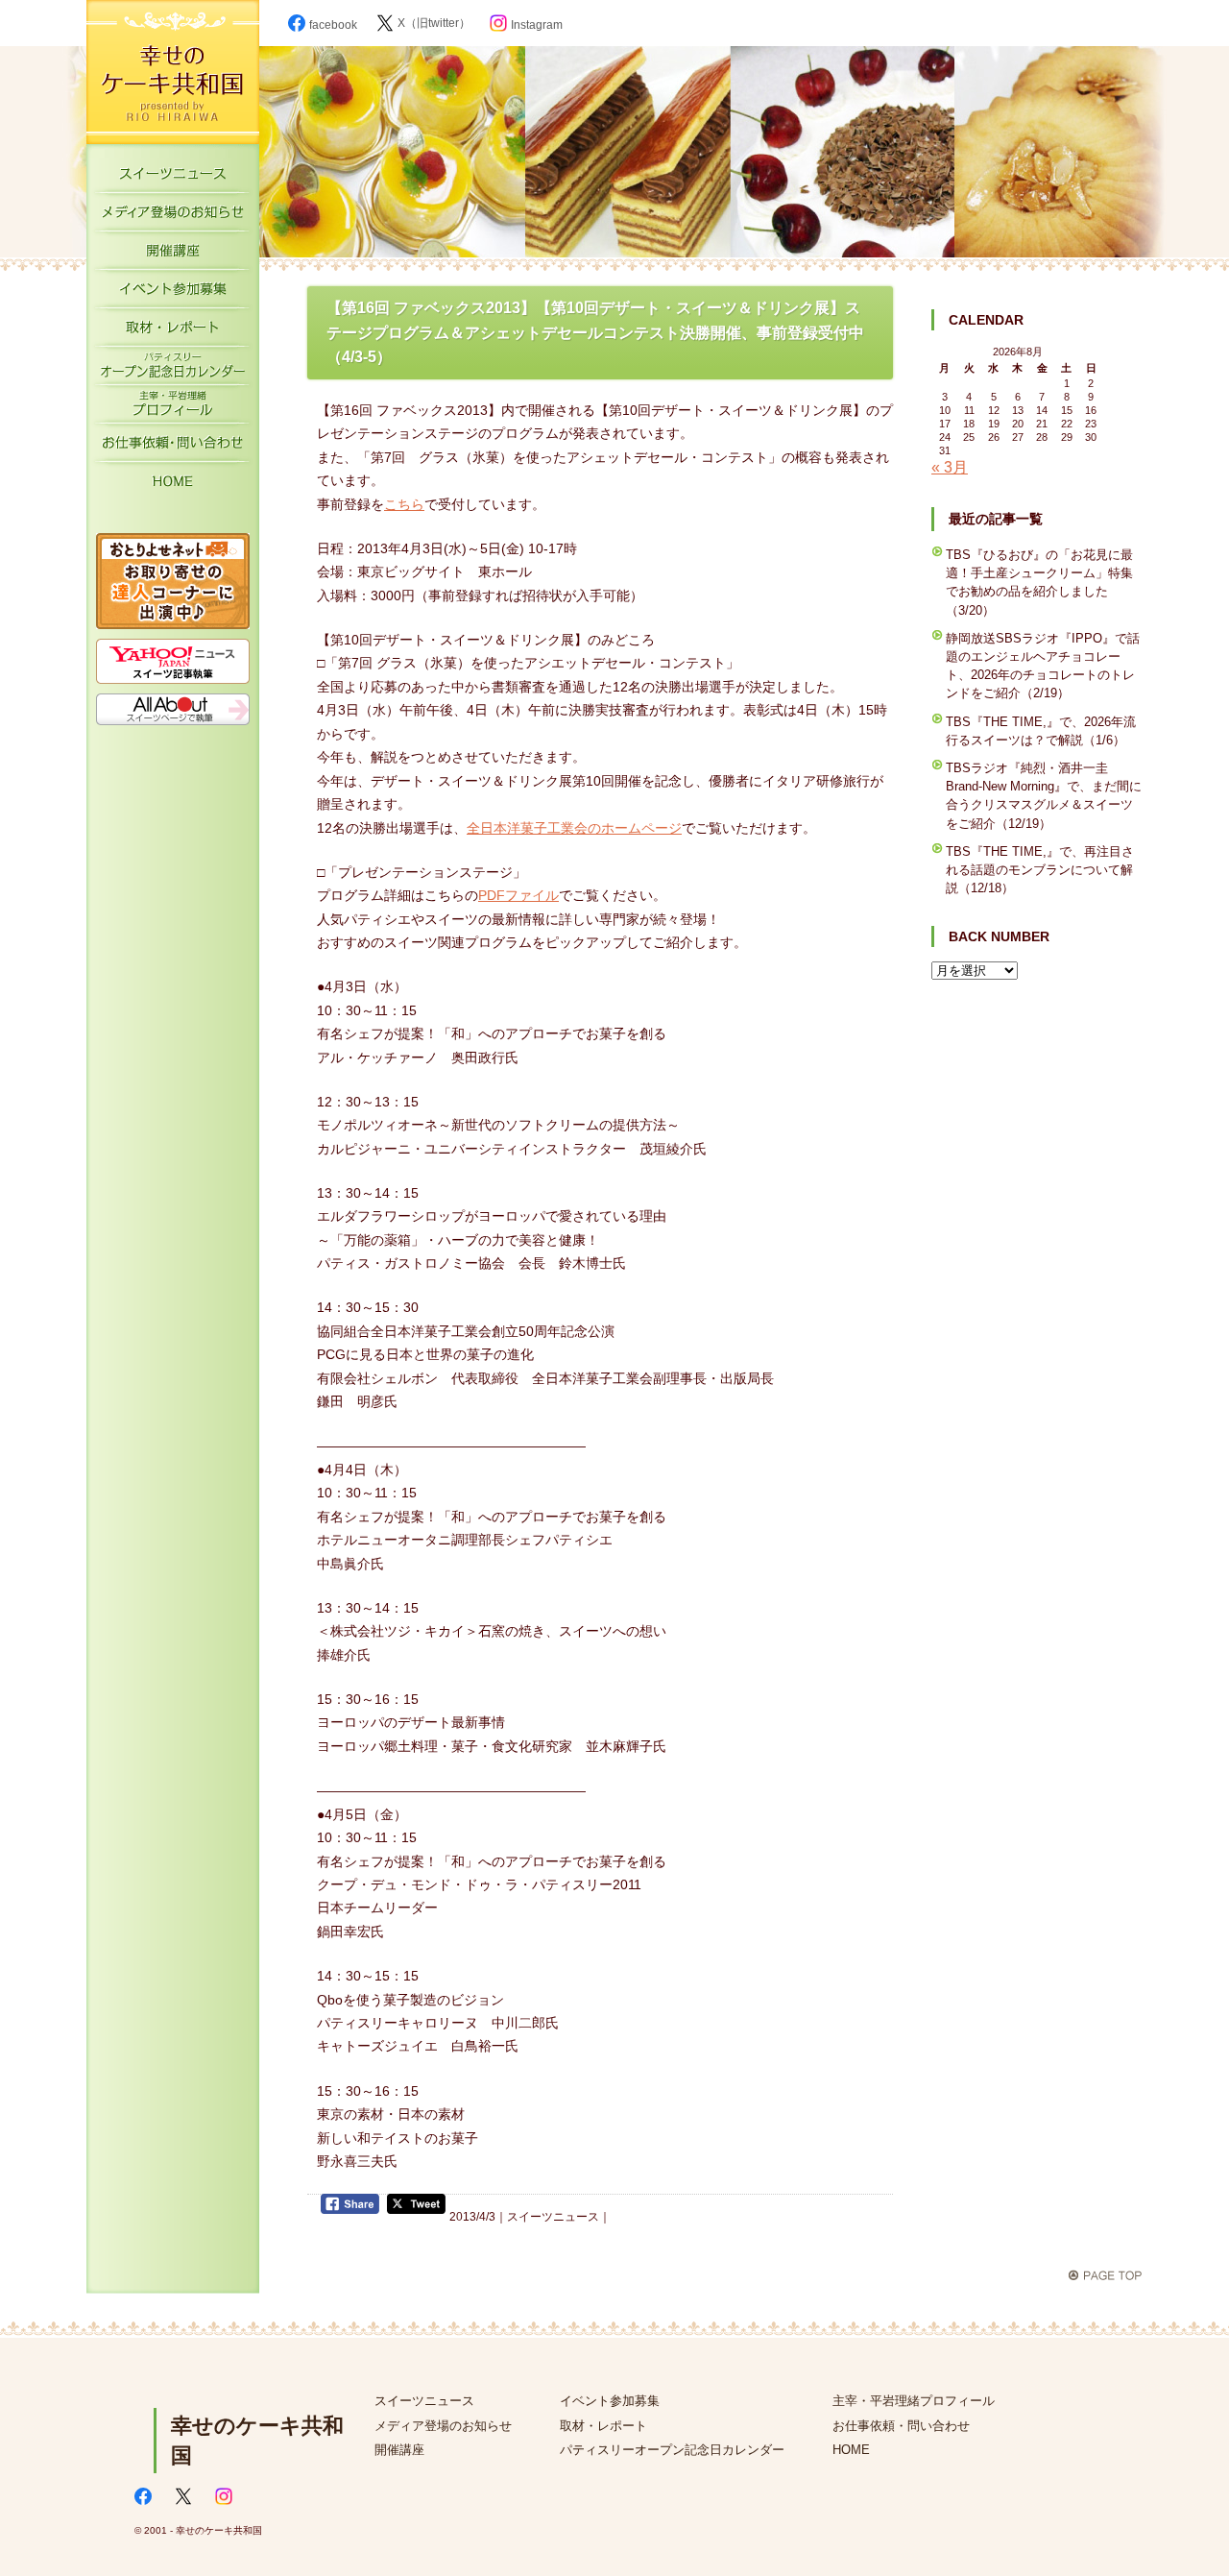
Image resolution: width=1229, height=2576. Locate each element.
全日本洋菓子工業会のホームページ (574, 828)
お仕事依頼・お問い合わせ (173, 447)
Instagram (537, 25)
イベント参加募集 (173, 293)
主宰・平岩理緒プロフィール (173, 408)
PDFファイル (518, 895)
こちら (404, 504)
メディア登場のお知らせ (173, 216)
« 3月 (950, 467)
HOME (173, 485)
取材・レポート (173, 331)
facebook (333, 25)
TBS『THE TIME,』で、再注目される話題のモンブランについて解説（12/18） (1040, 870)
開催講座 (173, 255)
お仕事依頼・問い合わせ (901, 2426)
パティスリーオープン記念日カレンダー (173, 370)
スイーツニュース (173, 178)
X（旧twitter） (434, 23)
